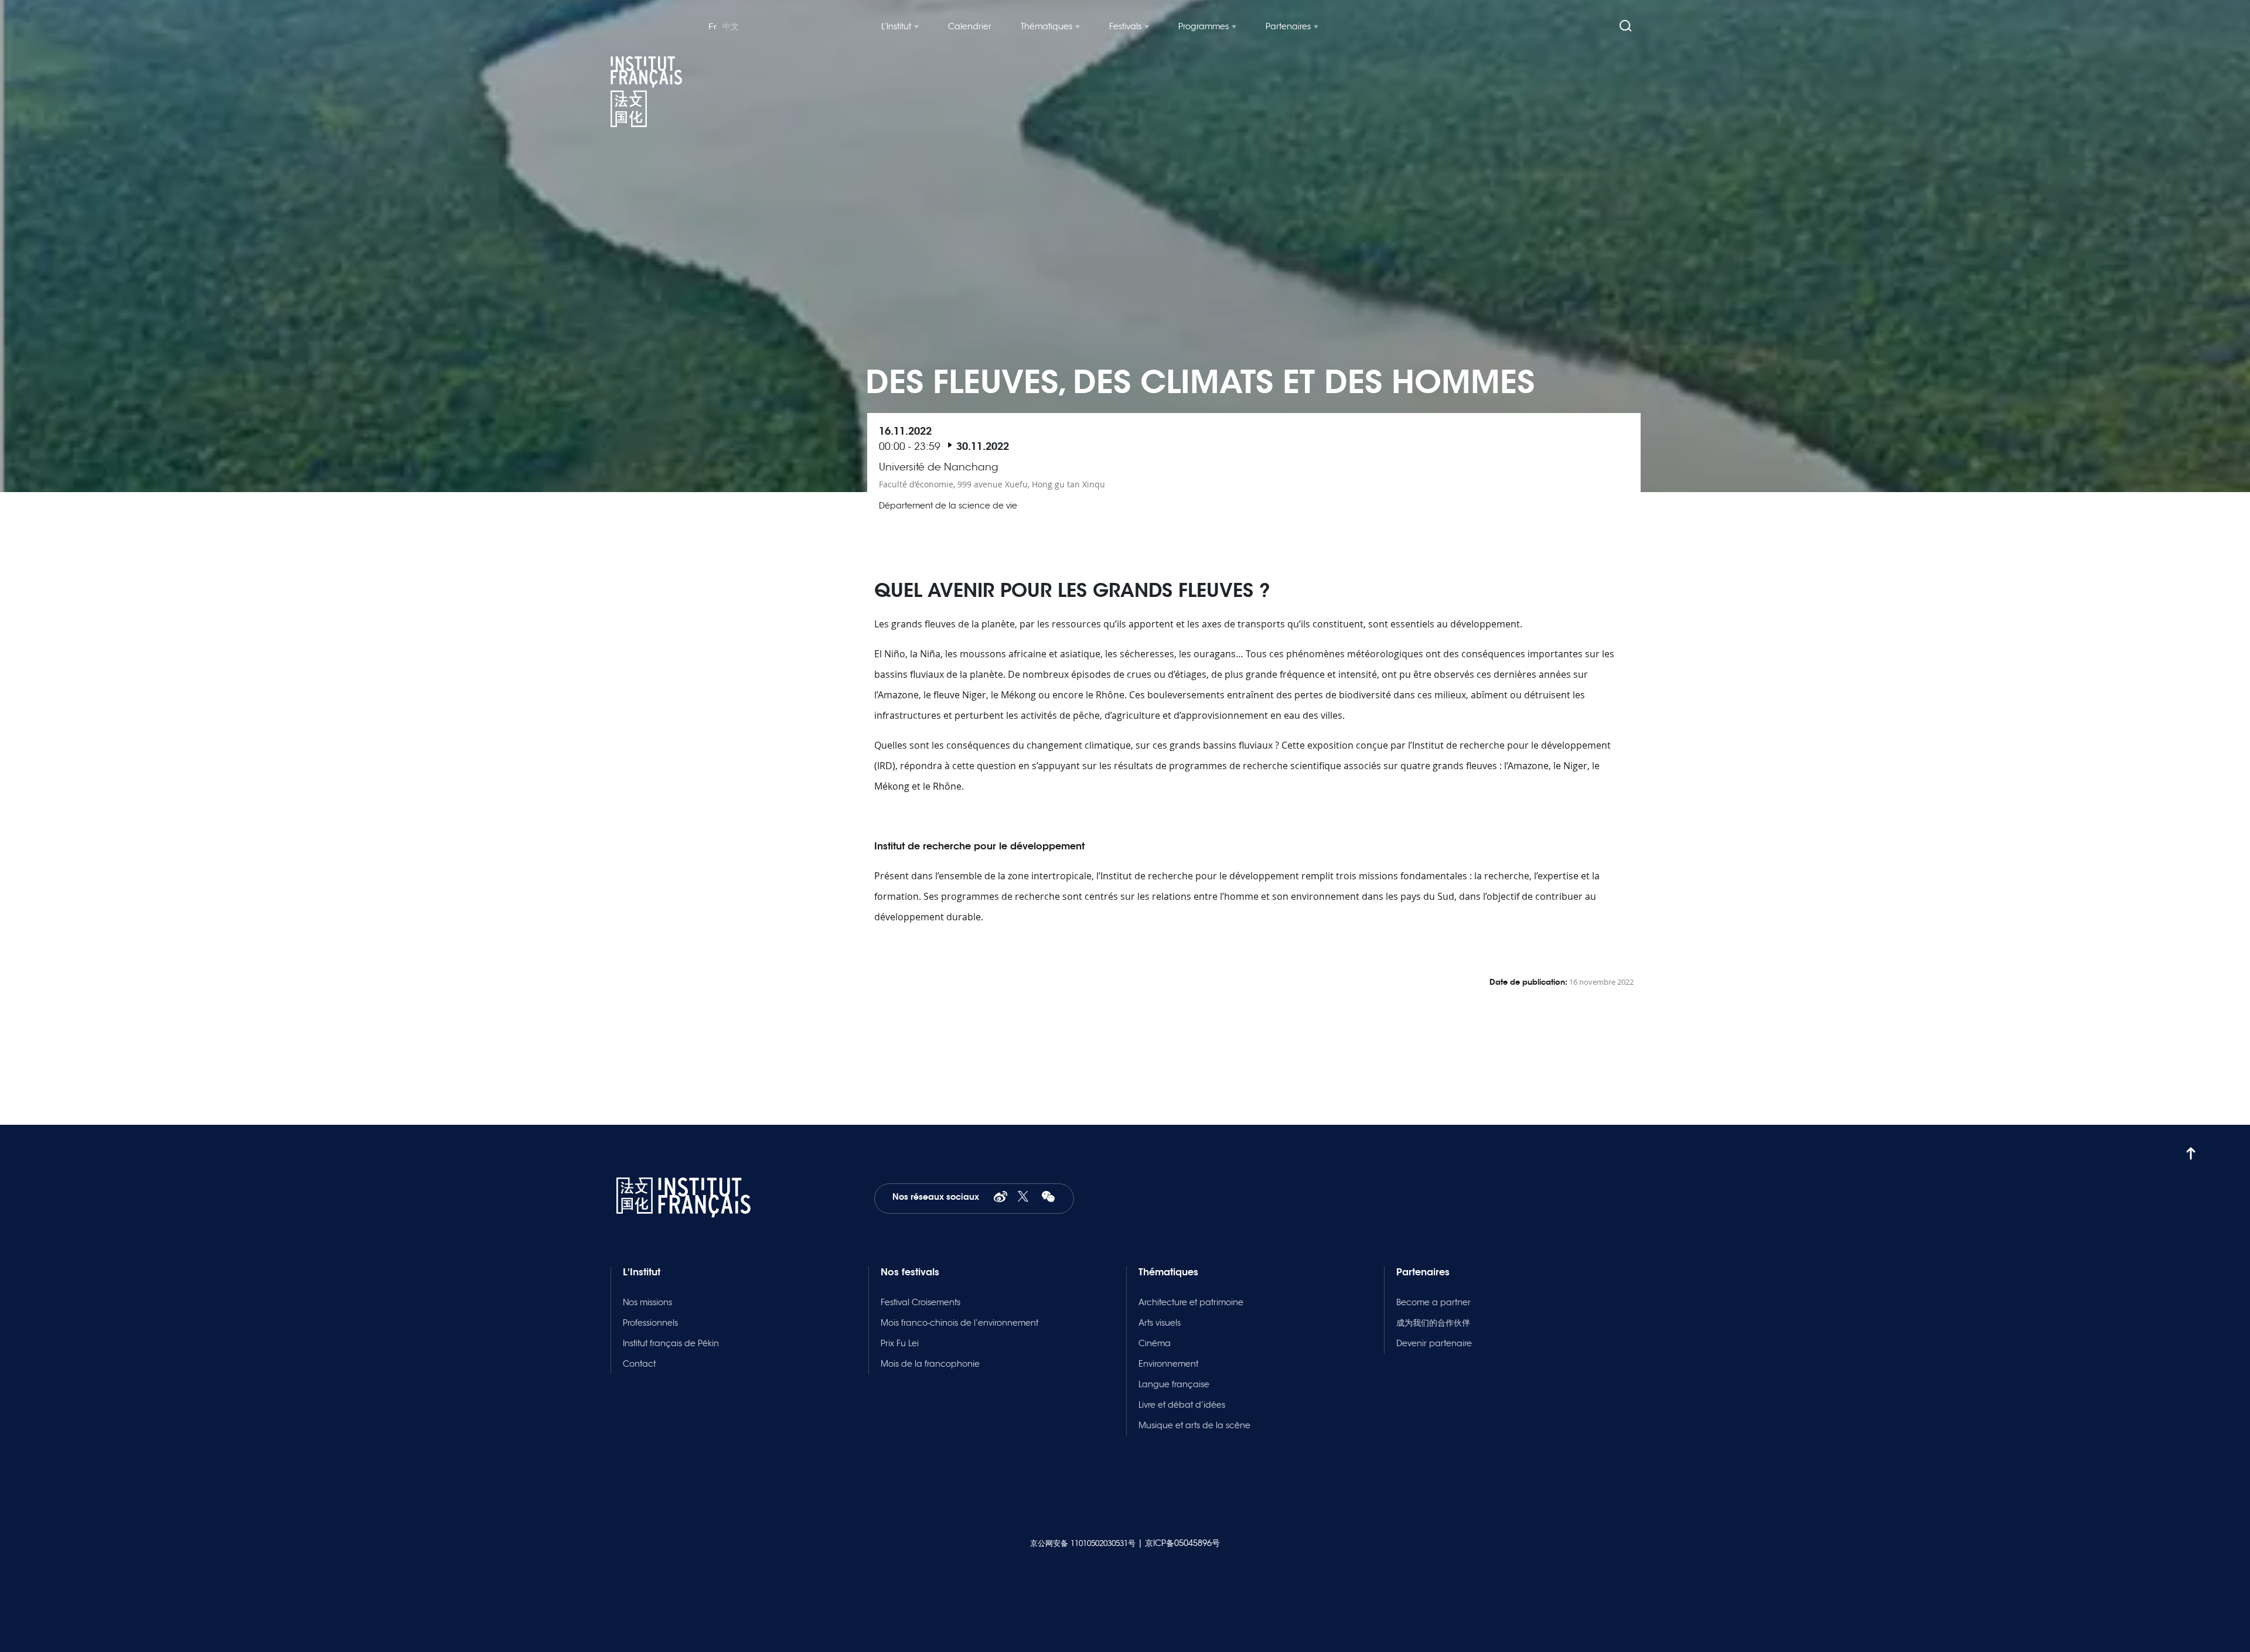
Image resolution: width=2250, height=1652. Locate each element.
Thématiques (1046, 26)
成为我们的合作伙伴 (1433, 1323)
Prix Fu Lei (900, 1343)
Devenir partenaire (1434, 1343)
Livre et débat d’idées (1182, 1405)
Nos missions (647, 1302)
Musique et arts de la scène (1194, 1425)
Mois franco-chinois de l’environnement (959, 1323)
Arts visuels (1160, 1323)
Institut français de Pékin (671, 1343)
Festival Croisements (921, 1302)
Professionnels (650, 1323)
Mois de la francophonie (930, 1364)
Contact (639, 1364)
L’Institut (896, 26)
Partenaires (1288, 26)
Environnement (1168, 1364)
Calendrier (970, 26)
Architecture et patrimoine (1191, 1302)
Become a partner (1433, 1302)
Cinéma (1155, 1343)
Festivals (1125, 26)
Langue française (1174, 1384)
